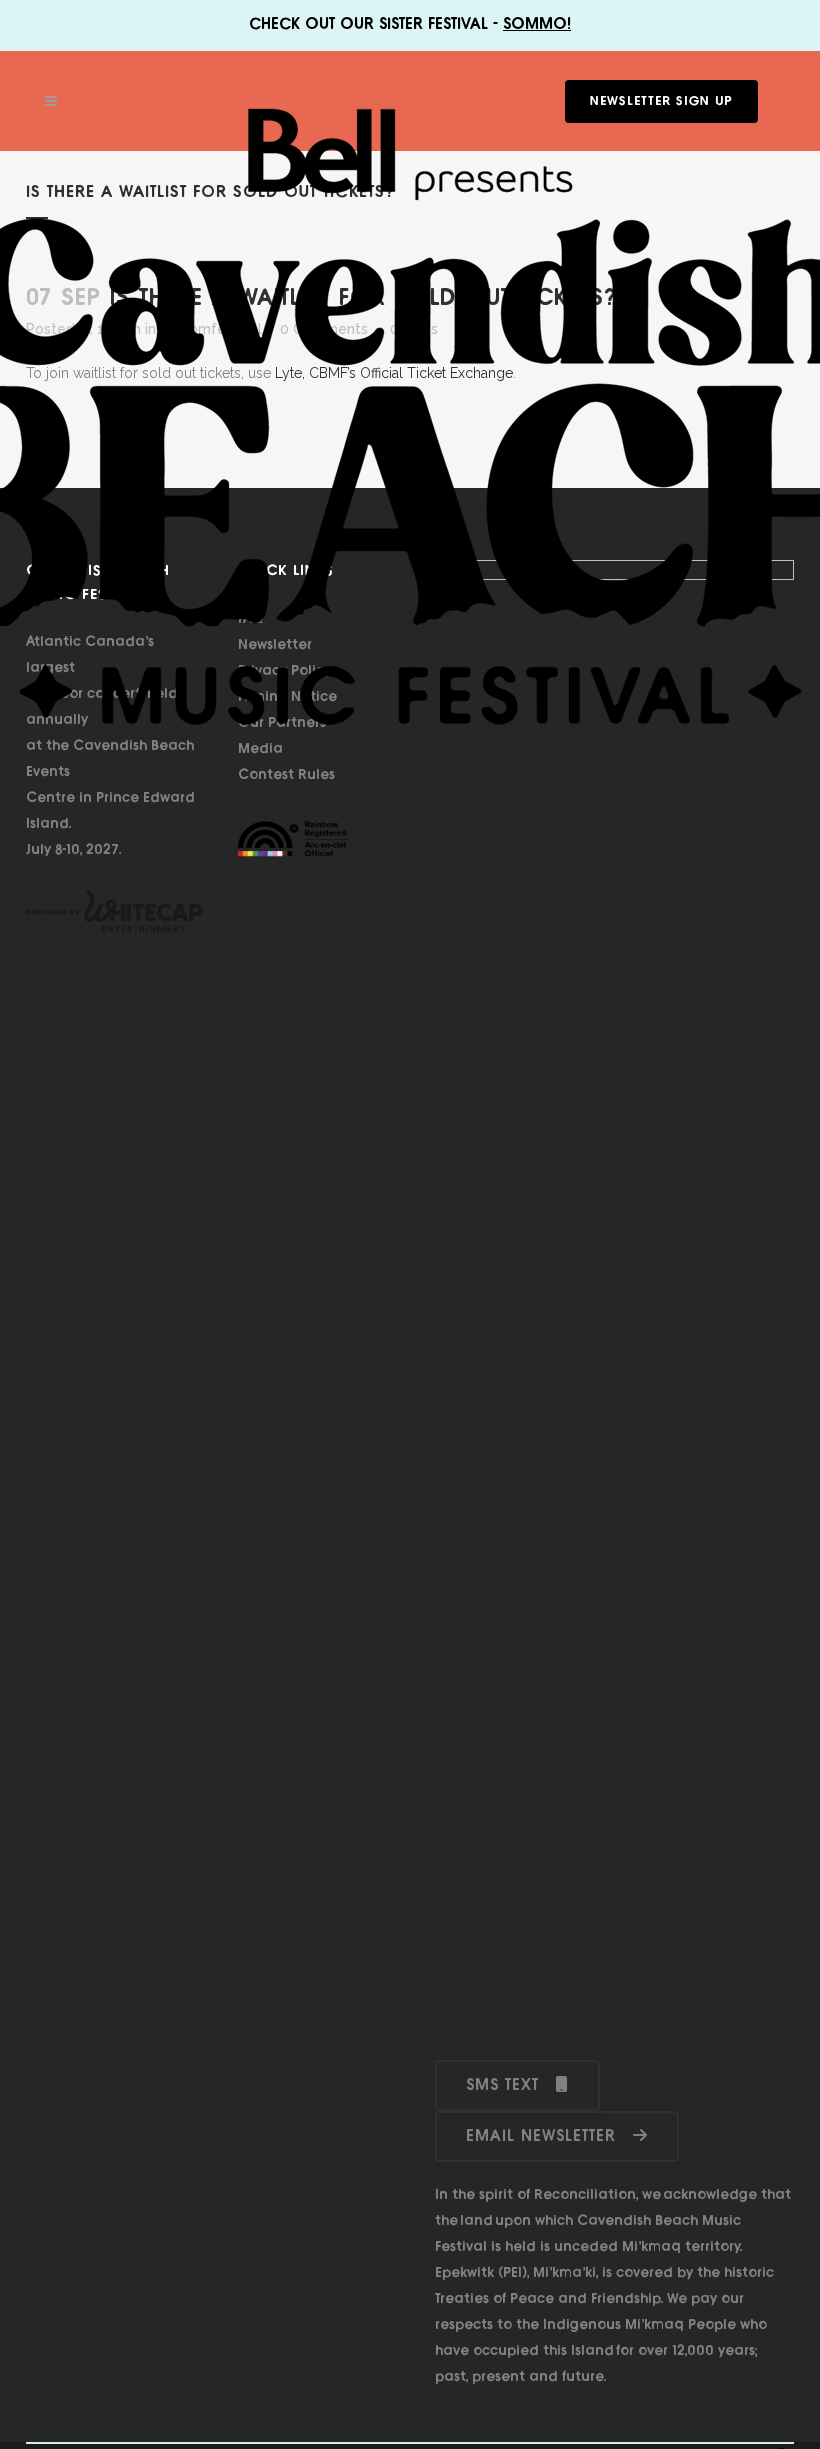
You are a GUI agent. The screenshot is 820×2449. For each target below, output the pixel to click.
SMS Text (502, 2085)
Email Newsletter (541, 2136)
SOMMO (535, 24)
